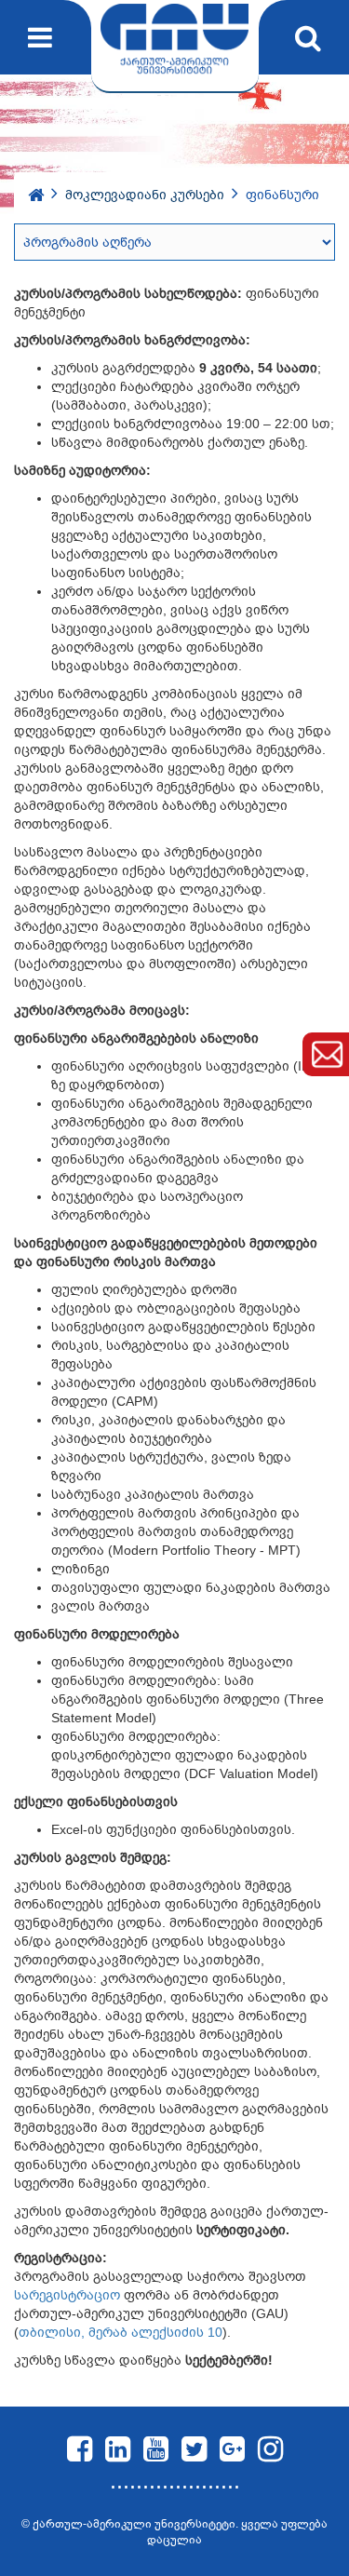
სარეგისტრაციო (69, 2295)
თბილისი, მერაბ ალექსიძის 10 (121, 2332)
